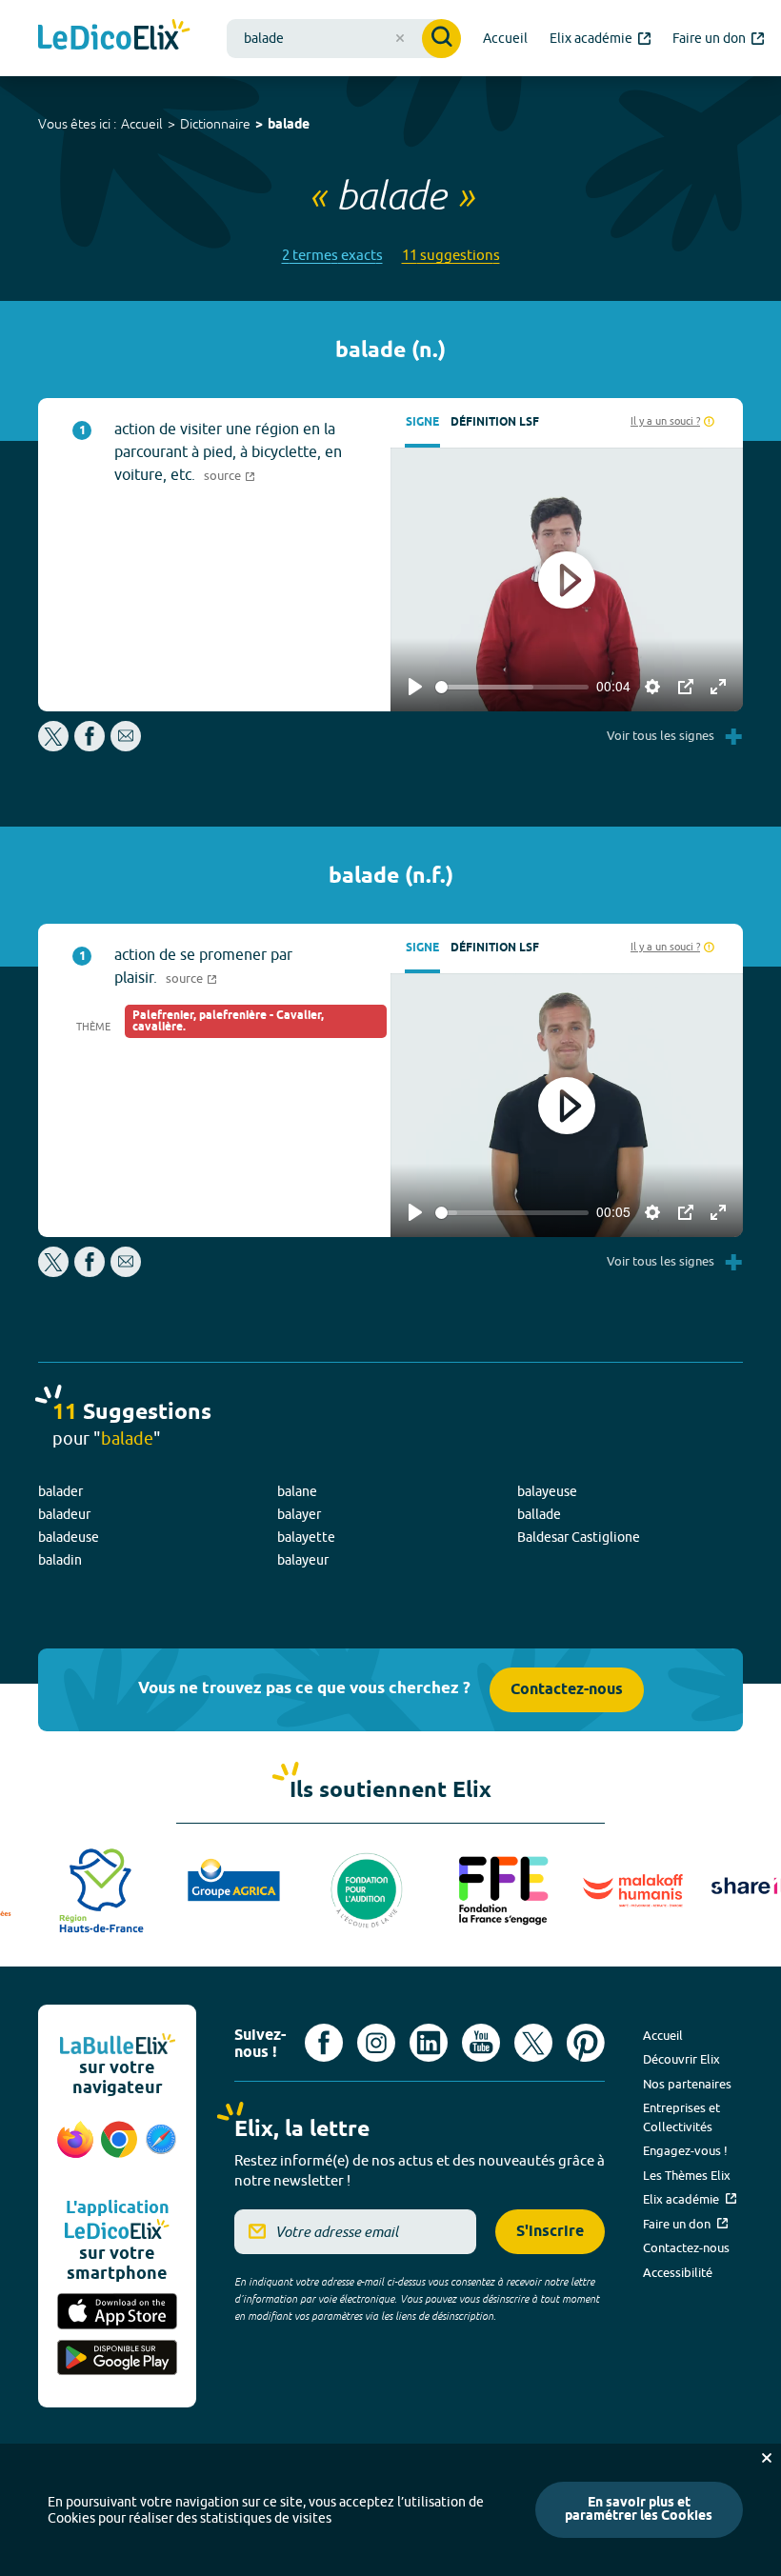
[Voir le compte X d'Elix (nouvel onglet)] (533, 2043)
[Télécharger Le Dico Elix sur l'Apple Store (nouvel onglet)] (117, 2313)
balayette (306, 1537)
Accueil (142, 124)
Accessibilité (678, 2272)
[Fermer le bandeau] (767, 2458)
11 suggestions (451, 255)
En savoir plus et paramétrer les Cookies (639, 2510)
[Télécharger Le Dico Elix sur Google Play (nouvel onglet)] (117, 2359)
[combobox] (344, 39)
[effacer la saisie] (400, 38)
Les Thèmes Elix (687, 2175)
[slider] (512, 687)
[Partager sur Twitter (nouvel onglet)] (55, 746)
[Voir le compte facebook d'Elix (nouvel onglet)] (324, 2043)
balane (297, 1491)
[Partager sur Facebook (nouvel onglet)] (90, 746)
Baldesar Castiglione (579, 1537)
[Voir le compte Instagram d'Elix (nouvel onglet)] (376, 2043)
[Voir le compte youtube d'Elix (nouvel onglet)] (481, 2043)
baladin (60, 1560)
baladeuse (69, 1537)
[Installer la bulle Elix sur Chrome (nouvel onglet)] (119, 2149)
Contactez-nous (567, 1690)
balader (60, 1491)
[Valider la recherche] (441, 39)
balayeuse (547, 1491)
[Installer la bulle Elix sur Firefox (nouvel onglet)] (75, 2149)
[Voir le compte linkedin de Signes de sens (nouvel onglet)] (429, 2043)
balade (289, 125)
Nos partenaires (687, 2084)
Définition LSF (495, 422)
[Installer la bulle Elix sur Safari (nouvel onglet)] (161, 2149)
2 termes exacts (332, 255)
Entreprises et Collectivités (681, 2117)
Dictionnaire (215, 124)
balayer (299, 1514)
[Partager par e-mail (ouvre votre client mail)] (126, 746)
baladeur (64, 1514)
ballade (539, 1514)
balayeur (303, 1560)
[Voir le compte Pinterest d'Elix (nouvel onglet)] (586, 2043)
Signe (422, 422)
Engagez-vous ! (685, 2150)
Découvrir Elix (681, 2059)
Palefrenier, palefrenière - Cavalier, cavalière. (228, 1021)
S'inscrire (550, 2232)
